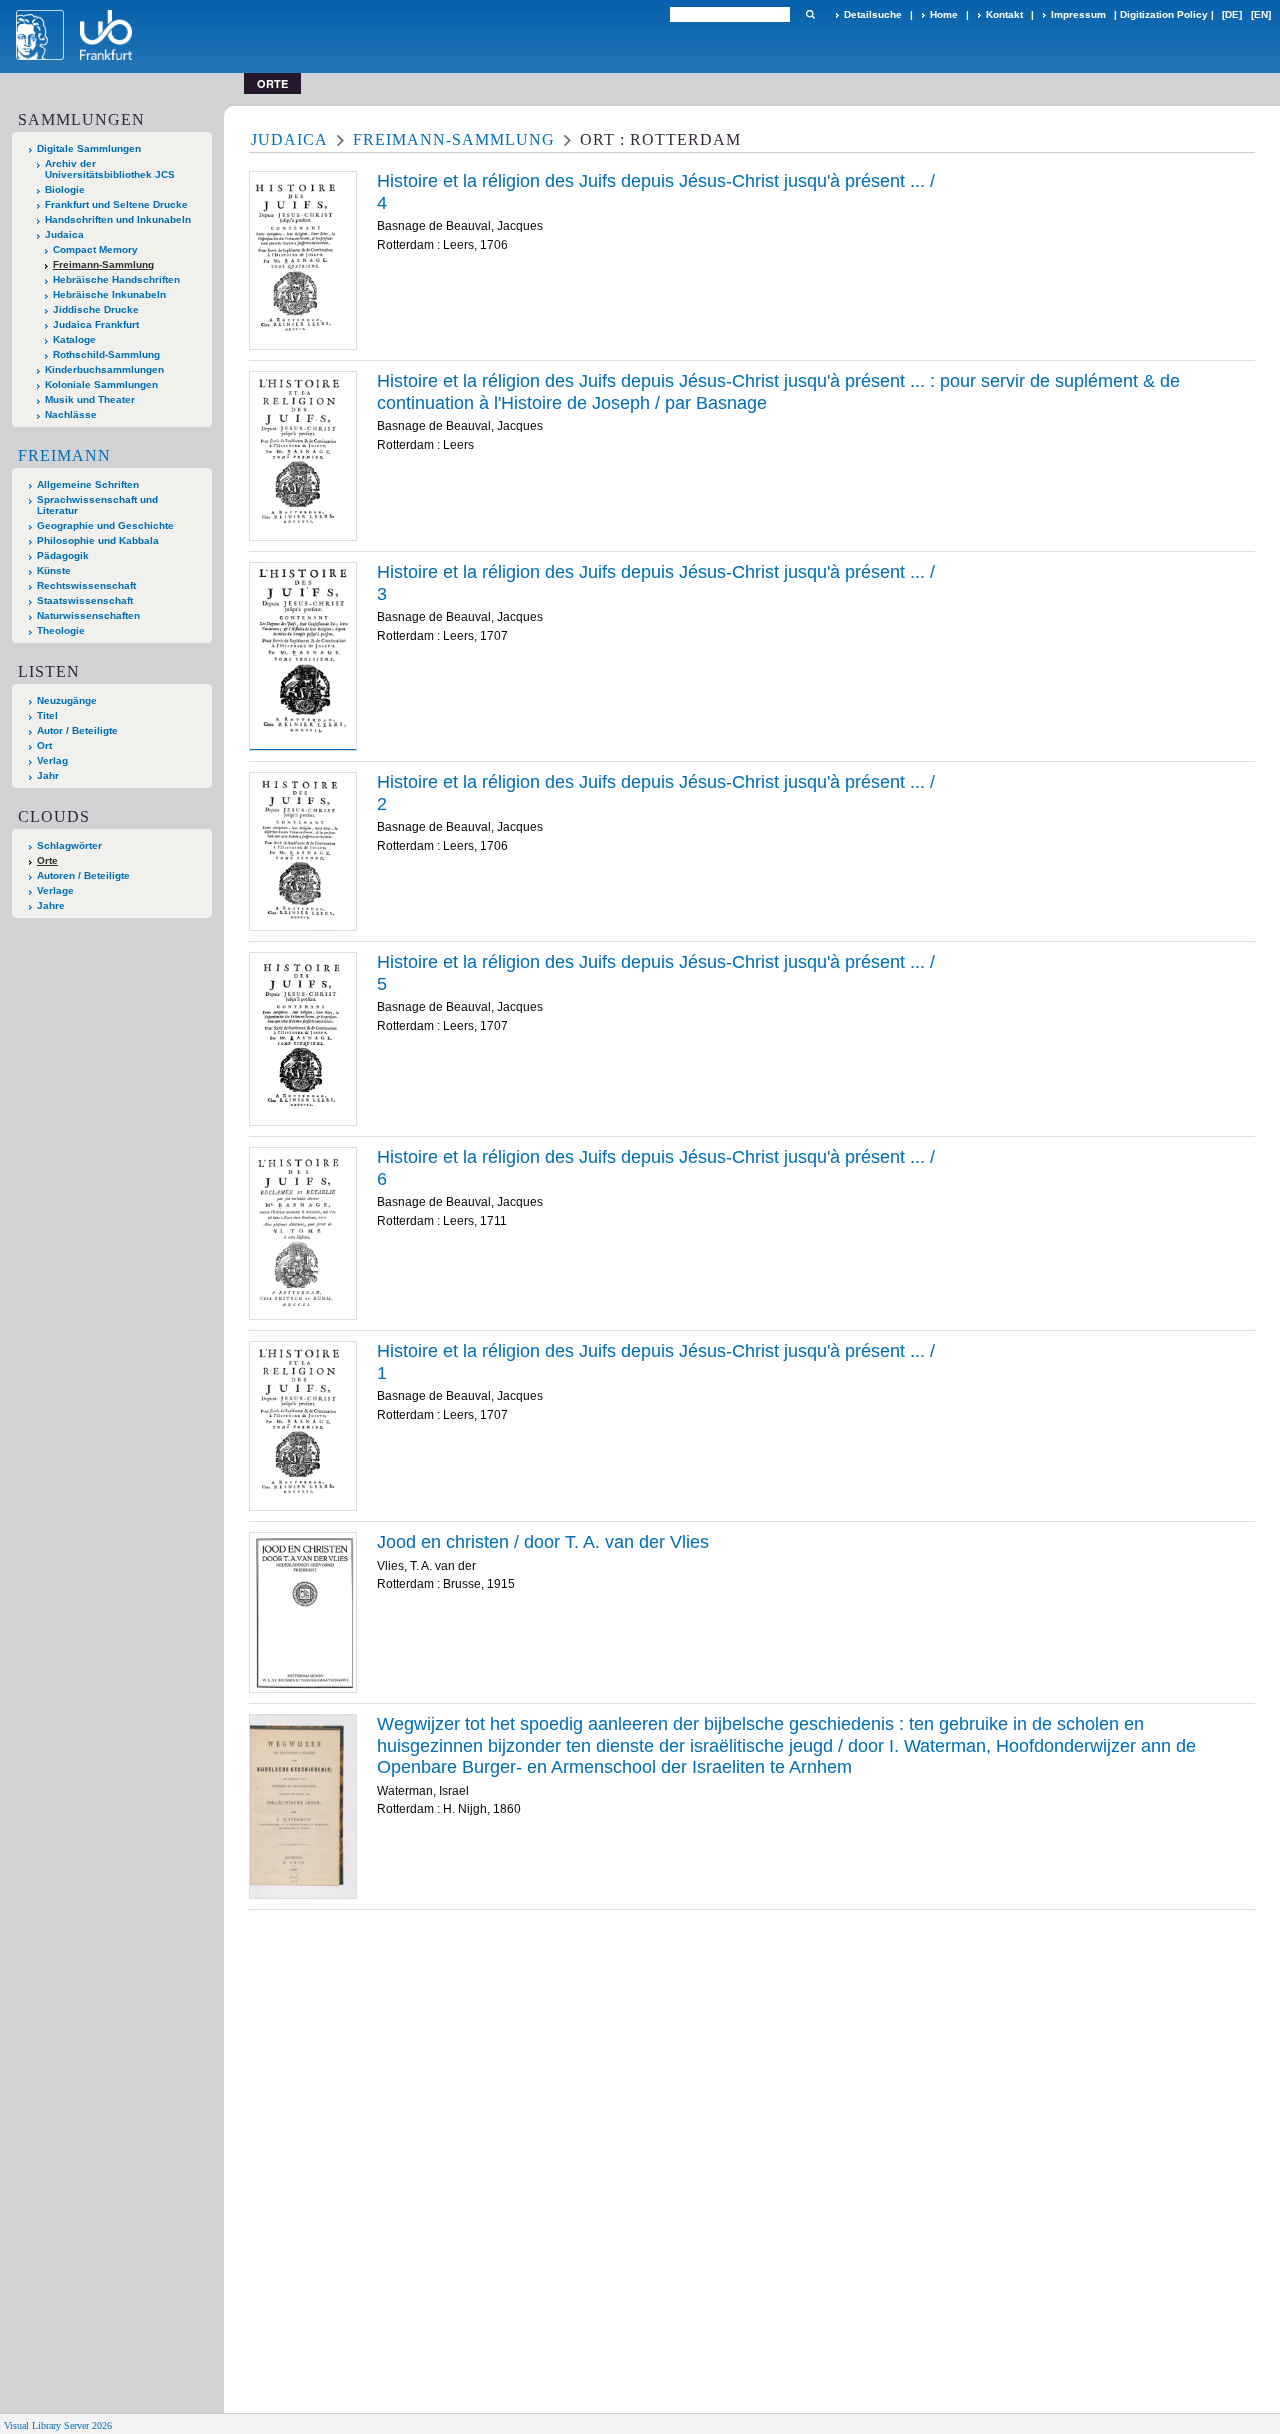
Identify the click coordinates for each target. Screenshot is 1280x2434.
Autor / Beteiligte (77, 730)
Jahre (51, 905)
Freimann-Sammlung (103, 264)
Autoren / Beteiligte (83, 875)
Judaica (64, 234)
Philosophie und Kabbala (98, 540)
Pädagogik (63, 555)
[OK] (810, 14)
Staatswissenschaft (85, 600)
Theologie (61, 630)
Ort (44, 745)
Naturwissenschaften (88, 615)
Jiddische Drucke (96, 309)
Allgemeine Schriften (88, 484)
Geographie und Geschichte (105, 525)
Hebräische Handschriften (116, 279)
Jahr (48, 775)
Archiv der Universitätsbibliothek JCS (110, 169)
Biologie (65, 189)
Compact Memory (95, 249)
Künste (54, 570)
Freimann (64, 455)
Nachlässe (71, 414)
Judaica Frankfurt (96, 324)
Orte (47, 860)
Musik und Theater (90, 399)
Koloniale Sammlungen (101, 384)
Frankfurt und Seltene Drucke (116, 204)
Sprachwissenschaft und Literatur (97, 505)
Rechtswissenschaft (86, 585)
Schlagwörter (69, 845)
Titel (47, 715)
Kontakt (1004, 14)
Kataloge (74, 339)
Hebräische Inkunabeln (109, 294)
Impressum (1078, 14)
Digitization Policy (1164, 14)
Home (944, 14)
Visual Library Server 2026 (58, 2425)
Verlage (55, 890)
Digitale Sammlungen (89, 148)
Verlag (52, 760)
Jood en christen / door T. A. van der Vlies (543, 1542)
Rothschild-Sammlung (106, 354)
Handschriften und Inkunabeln (118, 219)
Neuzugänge (67, 700)
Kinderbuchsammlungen (104, 369)
